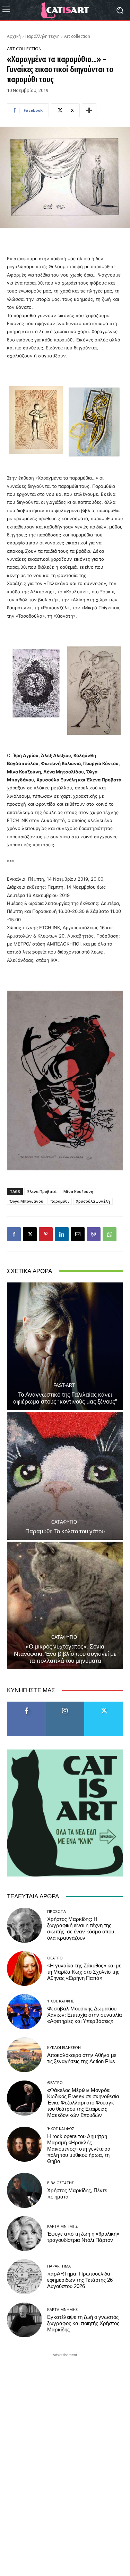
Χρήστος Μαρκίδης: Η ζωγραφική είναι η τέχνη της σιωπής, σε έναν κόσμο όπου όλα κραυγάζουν (81, 1929)
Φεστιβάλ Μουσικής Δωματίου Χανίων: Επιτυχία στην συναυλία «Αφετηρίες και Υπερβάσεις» (85, 2015)
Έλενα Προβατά (42, 1191)
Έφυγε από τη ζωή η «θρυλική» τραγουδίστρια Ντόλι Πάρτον (83, 2237)
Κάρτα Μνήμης (62, 2226)
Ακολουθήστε (65, 1704)
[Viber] (94, 1234)
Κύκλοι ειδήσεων (64, 2047)
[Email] (78, 1234)
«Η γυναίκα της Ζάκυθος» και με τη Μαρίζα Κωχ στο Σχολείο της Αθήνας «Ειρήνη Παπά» (84, 1972)
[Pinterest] (46, 1234)
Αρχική (14, 36)
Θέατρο (55, 1958)
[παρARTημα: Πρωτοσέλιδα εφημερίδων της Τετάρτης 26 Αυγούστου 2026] (24, 2277)
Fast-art (64, 1385)
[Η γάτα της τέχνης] (65, 10)
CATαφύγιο (64, 1522)
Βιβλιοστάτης (60, 2183)
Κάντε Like (26, 1704)
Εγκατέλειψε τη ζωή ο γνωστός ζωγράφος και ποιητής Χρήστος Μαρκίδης (83, 2323)
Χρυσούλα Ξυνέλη (93, 1201)
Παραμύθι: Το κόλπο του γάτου (65, 1531)
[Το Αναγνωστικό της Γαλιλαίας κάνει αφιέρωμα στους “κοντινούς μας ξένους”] (65, 1346)
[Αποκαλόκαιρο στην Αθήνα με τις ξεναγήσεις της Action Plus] (24, 2055)
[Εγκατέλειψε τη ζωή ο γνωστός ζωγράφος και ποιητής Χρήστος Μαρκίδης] (24, 2320)
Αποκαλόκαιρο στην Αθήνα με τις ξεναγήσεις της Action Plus (82, 2058)
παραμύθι (60, 1201)
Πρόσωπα (57, 1911)
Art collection (77, 36)
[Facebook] (14, 1234)
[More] (89, 110)
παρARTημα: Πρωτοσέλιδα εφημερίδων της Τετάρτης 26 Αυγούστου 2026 (80, 2280)
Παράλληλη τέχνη (42, 36)
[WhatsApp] (110, 1234)
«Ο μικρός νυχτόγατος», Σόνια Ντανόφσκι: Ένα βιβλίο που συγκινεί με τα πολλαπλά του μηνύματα (65, 1654)
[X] (30, 1234)
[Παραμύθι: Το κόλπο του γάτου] (65, 1476)
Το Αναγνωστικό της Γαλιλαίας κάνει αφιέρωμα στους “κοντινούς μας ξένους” (65, 1398)
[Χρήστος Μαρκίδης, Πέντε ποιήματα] (24, 2190)
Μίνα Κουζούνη (78, 1191)
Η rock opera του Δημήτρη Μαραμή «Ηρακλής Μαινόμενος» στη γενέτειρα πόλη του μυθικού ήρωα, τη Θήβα (79, 2149)
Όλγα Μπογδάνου (27, 1201)
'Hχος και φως (61, 2001)
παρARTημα (59, 2266)
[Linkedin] (62, 1234)
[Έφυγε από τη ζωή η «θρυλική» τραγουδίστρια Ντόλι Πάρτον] (24, 2234)
